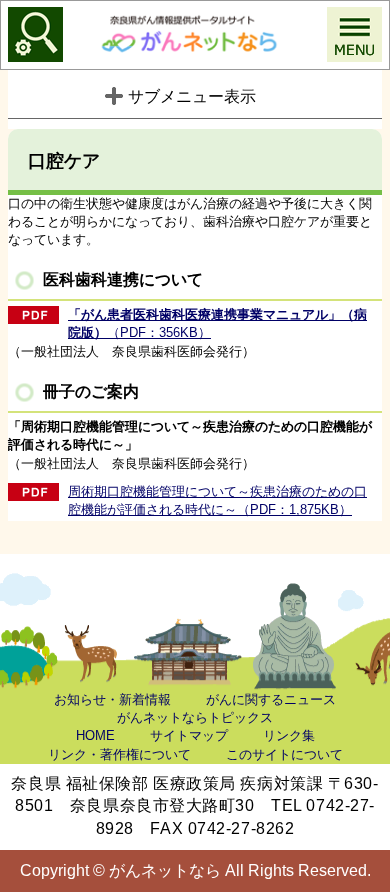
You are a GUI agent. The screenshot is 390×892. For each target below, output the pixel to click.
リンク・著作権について (119, 754)
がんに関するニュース (271, 699)
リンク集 (289, 735)
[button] (35, 35)
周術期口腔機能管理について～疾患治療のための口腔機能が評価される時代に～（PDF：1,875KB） (217, 500)
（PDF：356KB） (217, 323)
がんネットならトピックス (195, 717)
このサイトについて (284, 754)
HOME (95, 735)
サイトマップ (189, 735)
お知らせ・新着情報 (112, 699)
